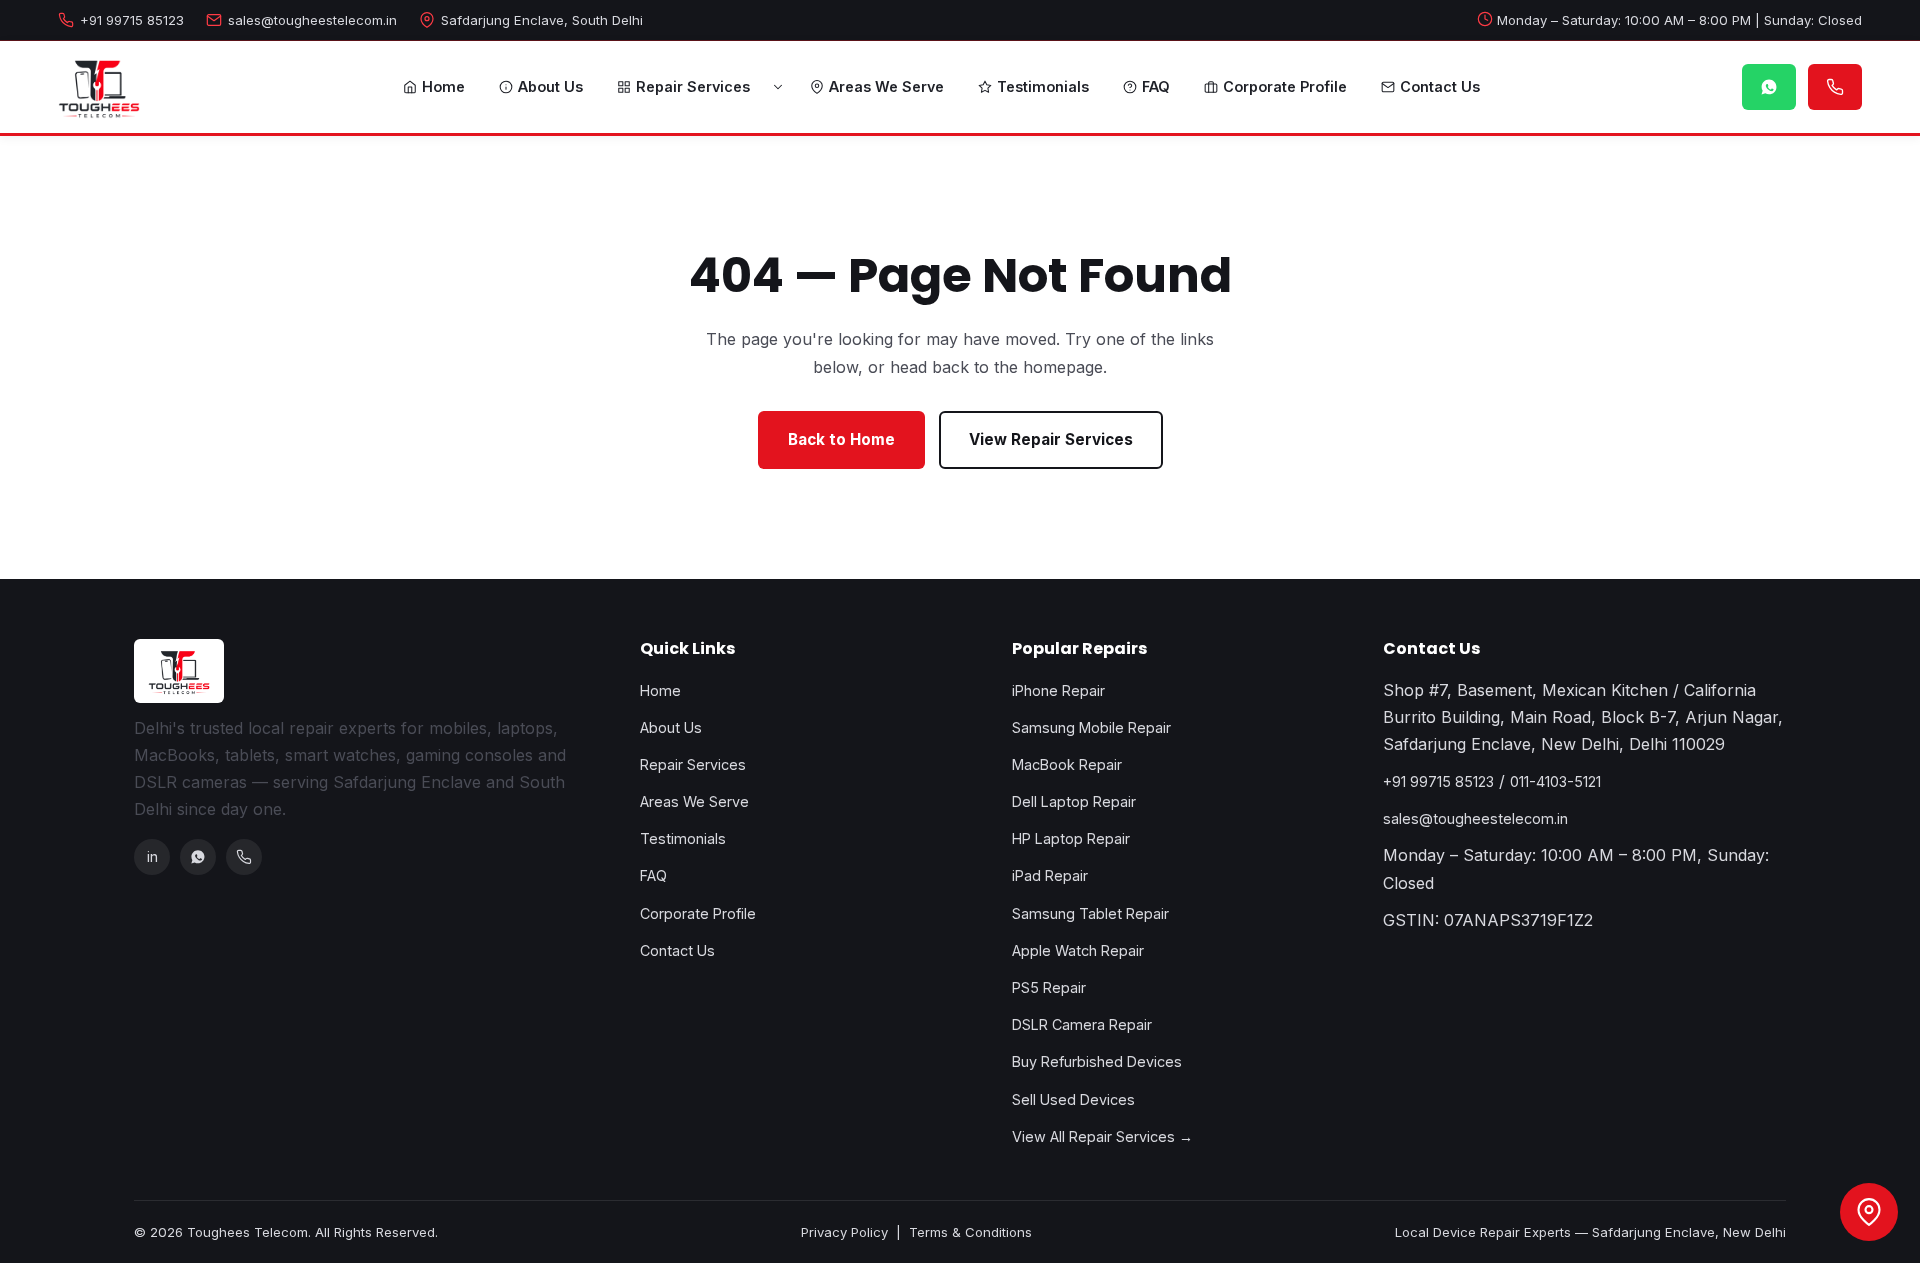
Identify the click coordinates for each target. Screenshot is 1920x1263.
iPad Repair (1050, 875)
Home (443, 86)
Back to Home (841, 439)
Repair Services (693, 86)
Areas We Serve (886, 86)
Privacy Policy (844, 1232)
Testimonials (1043, 86)
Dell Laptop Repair (1074, 801)
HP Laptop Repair (1071, 838)
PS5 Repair (1049, 987)
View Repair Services (1051, 439)
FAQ (1156, 86)
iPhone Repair (1058, 690)
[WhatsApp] (198, 857)
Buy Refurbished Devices (1097, 1061)
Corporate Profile (1285, 86)
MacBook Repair (1067, 764)
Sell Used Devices (1073, 1099)
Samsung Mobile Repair (1091, 727)
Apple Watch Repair (1078, 950)
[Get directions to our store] (1869, 1212)
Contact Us (1440, 86)
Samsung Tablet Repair (1090, 913)
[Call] (244, 857)
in (152, 856)
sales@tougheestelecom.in (312, 20)
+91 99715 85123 (132, 20)
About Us (550, 86)
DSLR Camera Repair (1082, 1024)
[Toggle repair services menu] (778, 87)
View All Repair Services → (1102, 1136)
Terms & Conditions (970, 1232)
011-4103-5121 (1555, 781)
